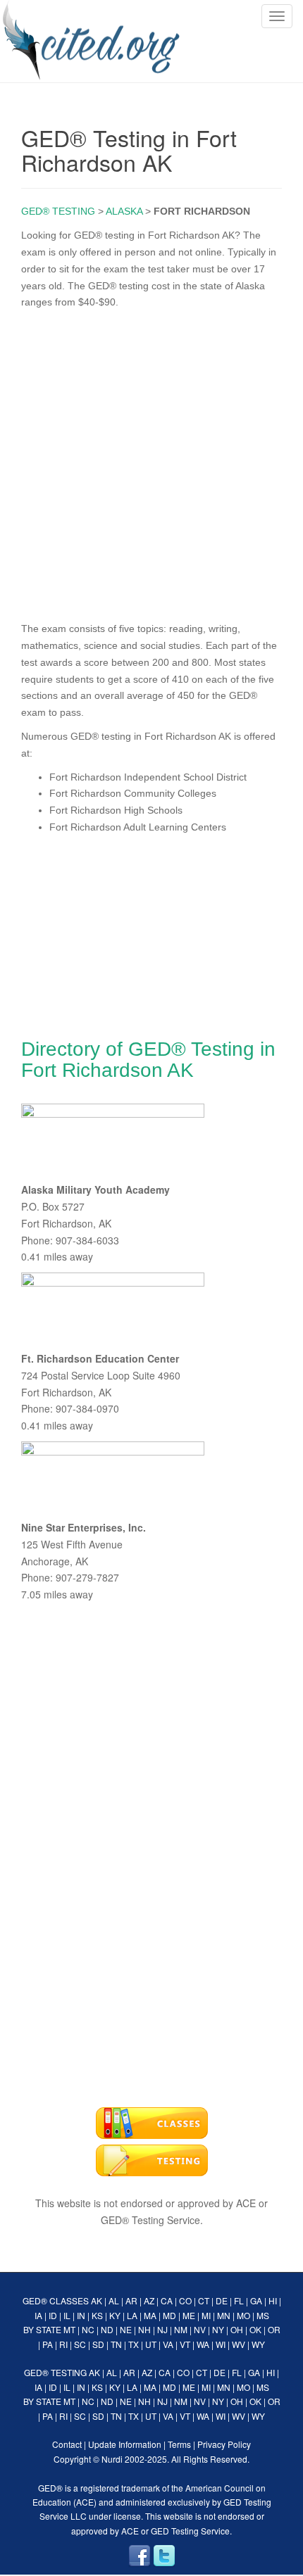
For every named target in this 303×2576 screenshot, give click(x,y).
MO (243, 2315)
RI (63, 2344)
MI (206, 2315)
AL (114, 2300)
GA (256, 2300)
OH (237, 2329)
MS (263, 2315)
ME (189, 2315)
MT (69, 2329)
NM (181, 2329)
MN (224, 2315)
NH (144, 2329)
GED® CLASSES (56, 2300)
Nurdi (112, 2459)
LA (132, 2315)
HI (273, 2300)
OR (274, 2329)
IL (67, 2315)
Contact (67, 2444)
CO (185, 2300)
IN (81, 2315)
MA (150, 2315)
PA (48, 2344)
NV (200, 2329)
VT (185, 2344)
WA (203, 2344)
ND (107, 2329)
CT (204, 2300)
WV (239, 2344)
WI (221, 2344)
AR (131, 2300)
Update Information (125, 2444)
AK (97, 2300)
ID (53, 2315)
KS (97, 2315)
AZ (149, 2300)
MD (169, 2315)
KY (115, 2315)
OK (255, 2329)
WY (258, 2344)
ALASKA (124, 211)
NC (88, 2329)
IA (38, 2315)
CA (167, 2300)
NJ (162, 2329)
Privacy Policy (224, 2444)
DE (222, 2300)
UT (151, 2344)
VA (168, 2344)
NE (126, 2329)
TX (134, 2344)
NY (218, 2329)
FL (239, 2300)
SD (98, 2344)
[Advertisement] (151, 462)
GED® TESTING (58, 211)
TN (116, 2344)
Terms (179, 2444)
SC (80, 2344)
